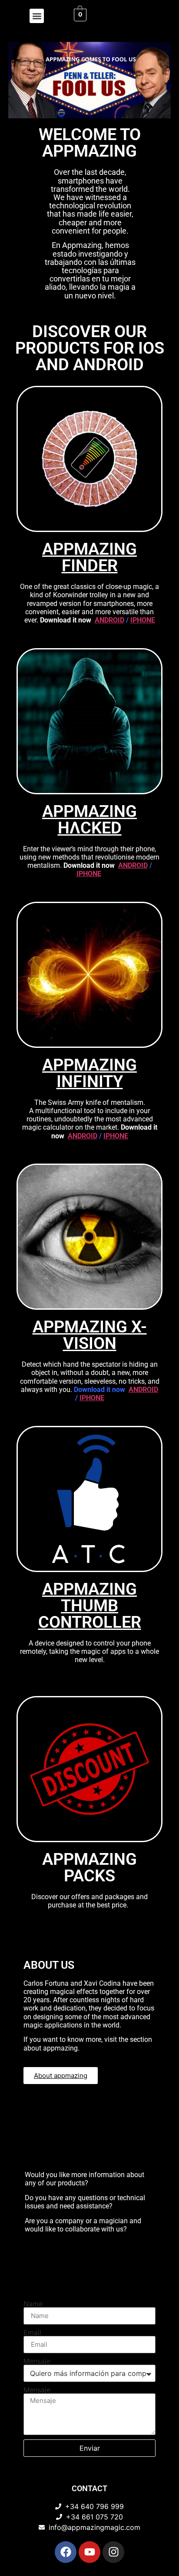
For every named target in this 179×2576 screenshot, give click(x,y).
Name (33, 2304)
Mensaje (37, 2361)
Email (32, 2332)
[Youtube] (89, 2552)
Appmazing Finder (89, 557)
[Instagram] (113, 2552)
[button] (37, 16)
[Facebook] (66, 2552)
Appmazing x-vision (90, 1335)
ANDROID (109, 620)
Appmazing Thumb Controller (90, 1606)
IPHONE (143, 620)
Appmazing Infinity (89, 1073)
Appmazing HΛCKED (89, 820)
